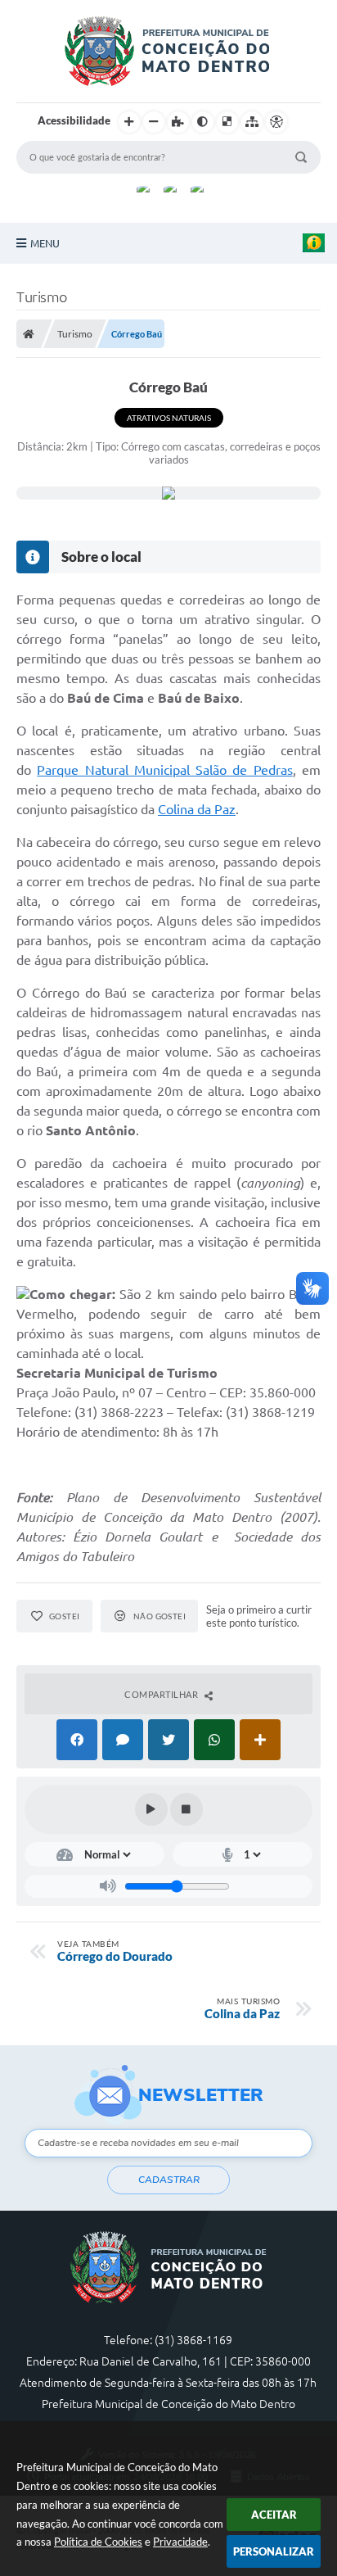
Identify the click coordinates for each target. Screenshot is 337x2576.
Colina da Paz (197, 809)
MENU (45, 243)
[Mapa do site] (252, 122)
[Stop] (186, 1809)
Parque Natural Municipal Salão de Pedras (164, 770)
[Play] (151, 1809)
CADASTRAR (169, 2180)
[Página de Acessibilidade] (276, 122)
